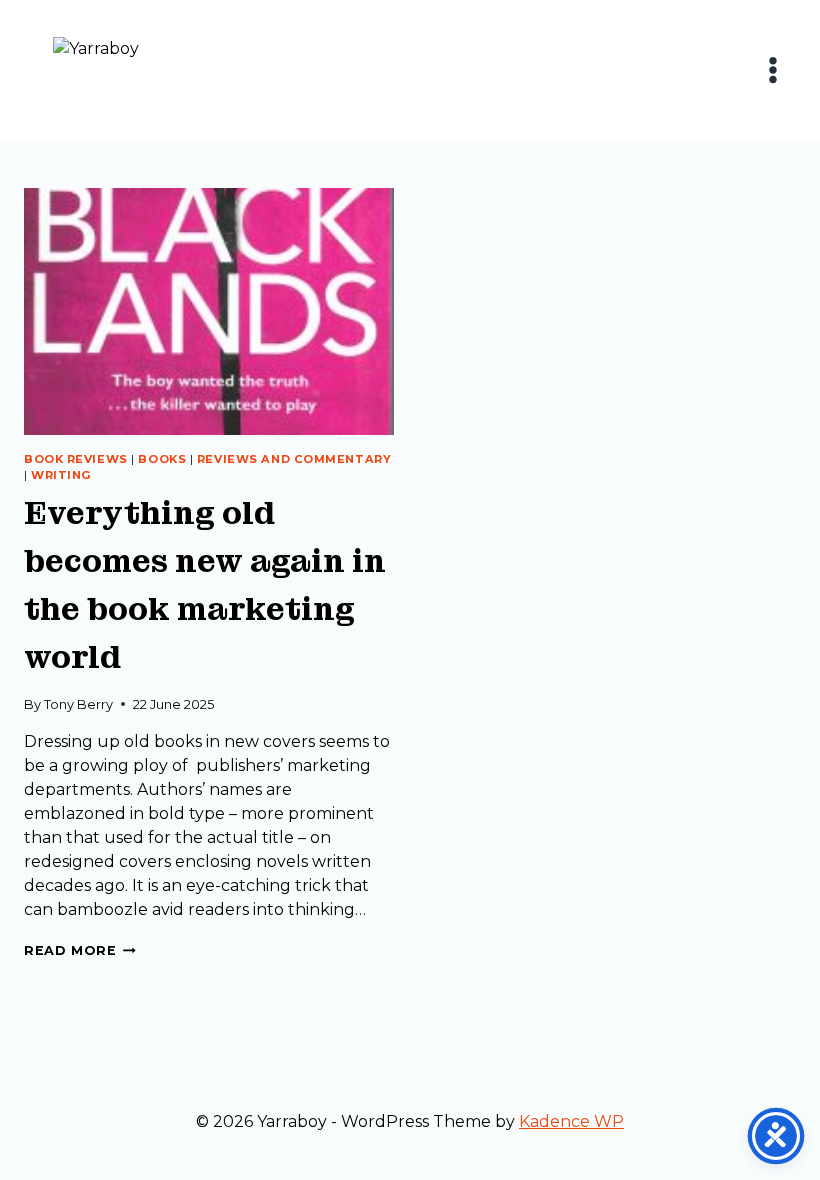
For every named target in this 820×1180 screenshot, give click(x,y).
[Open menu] (772, 69)
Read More (80, 950)
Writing (61, 475)
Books (162, 459)
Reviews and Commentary (294, 459)
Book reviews (76, 459)
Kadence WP (571, 1121)
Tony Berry (78, 704)
